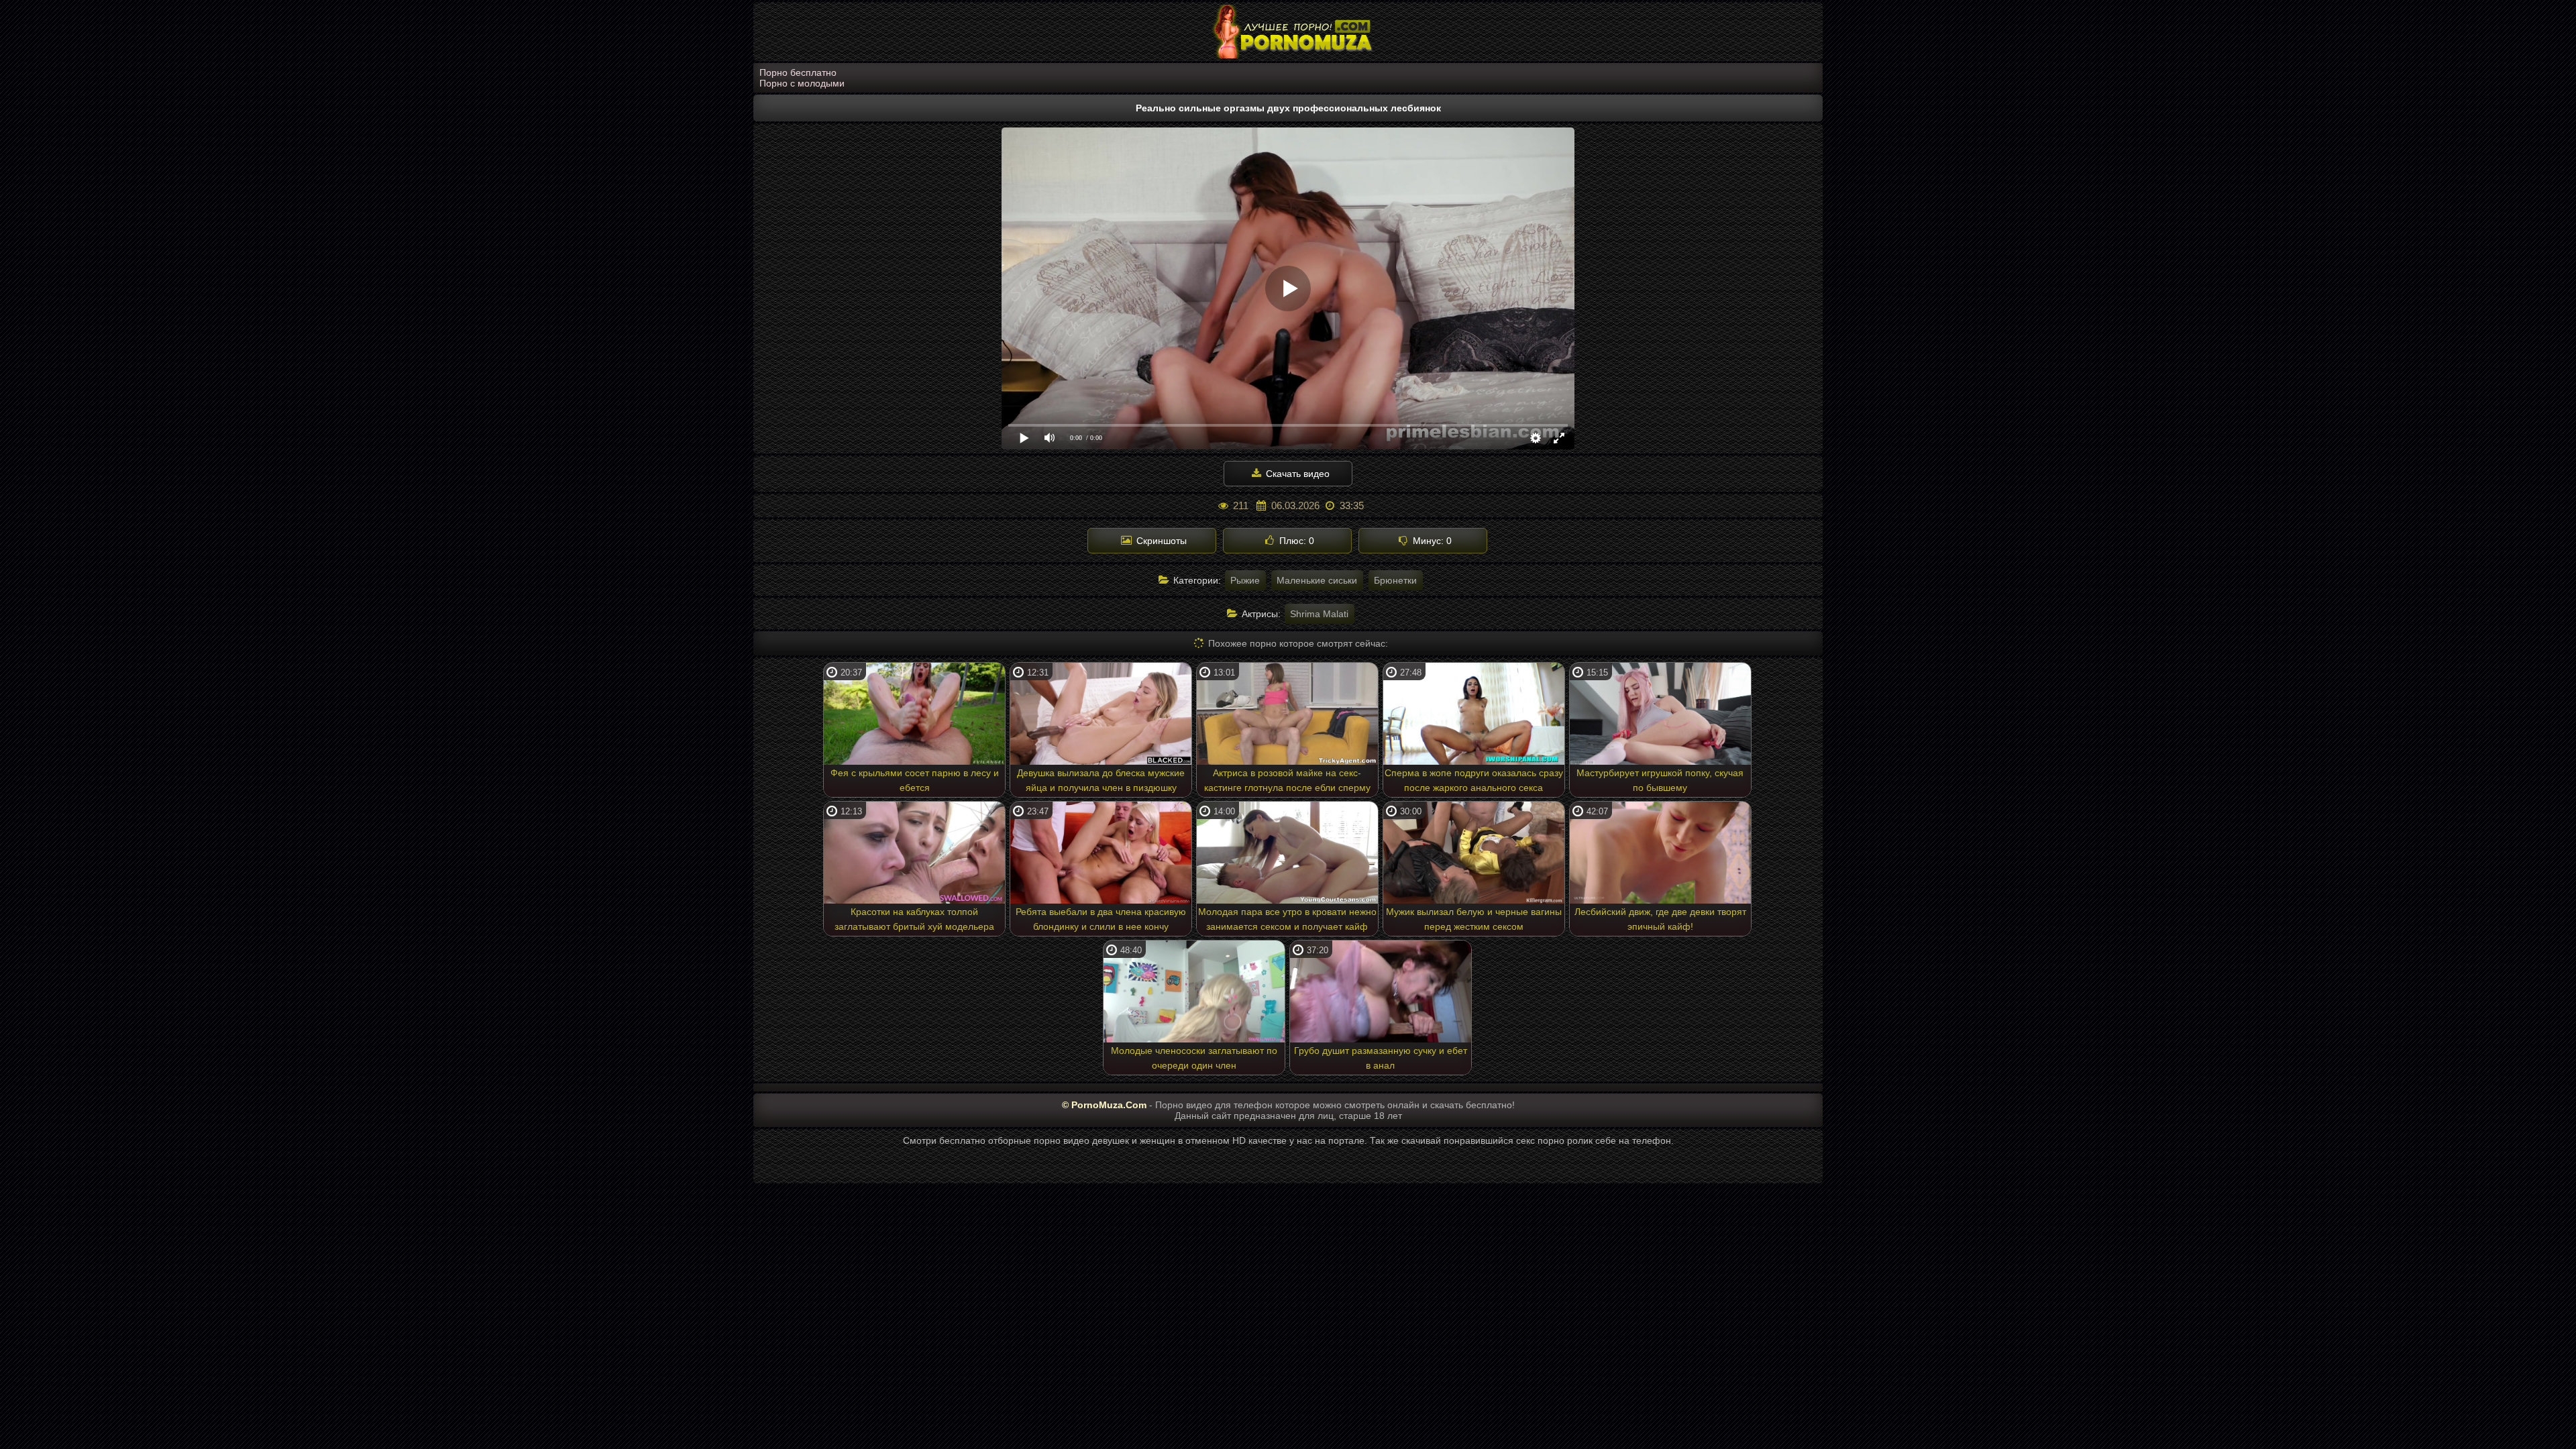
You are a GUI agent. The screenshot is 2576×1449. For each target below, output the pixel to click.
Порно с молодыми (802, 83)
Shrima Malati (1319, 614)
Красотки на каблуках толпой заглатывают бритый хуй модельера (914, 919)
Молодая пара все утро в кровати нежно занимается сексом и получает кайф (1287, 919)
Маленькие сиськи (1317, 580)
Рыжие (1245, 580)
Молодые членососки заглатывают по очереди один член (1194, 1058)
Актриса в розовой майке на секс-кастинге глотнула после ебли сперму (1287, 780)
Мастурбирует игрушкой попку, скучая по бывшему (1660, 780)
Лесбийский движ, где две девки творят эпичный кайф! (1660, 919)
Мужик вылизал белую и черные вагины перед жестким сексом (1474, 919)
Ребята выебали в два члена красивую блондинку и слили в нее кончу (1101, 919)
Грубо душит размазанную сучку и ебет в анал (1381, 1058)
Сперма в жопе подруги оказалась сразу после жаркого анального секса (1474, 780)
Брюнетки (1395, 580)
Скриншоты (1160, 541)
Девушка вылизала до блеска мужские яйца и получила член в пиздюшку (1101, 780)
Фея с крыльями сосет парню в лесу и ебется (915, 780)
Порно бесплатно (798, 72)
